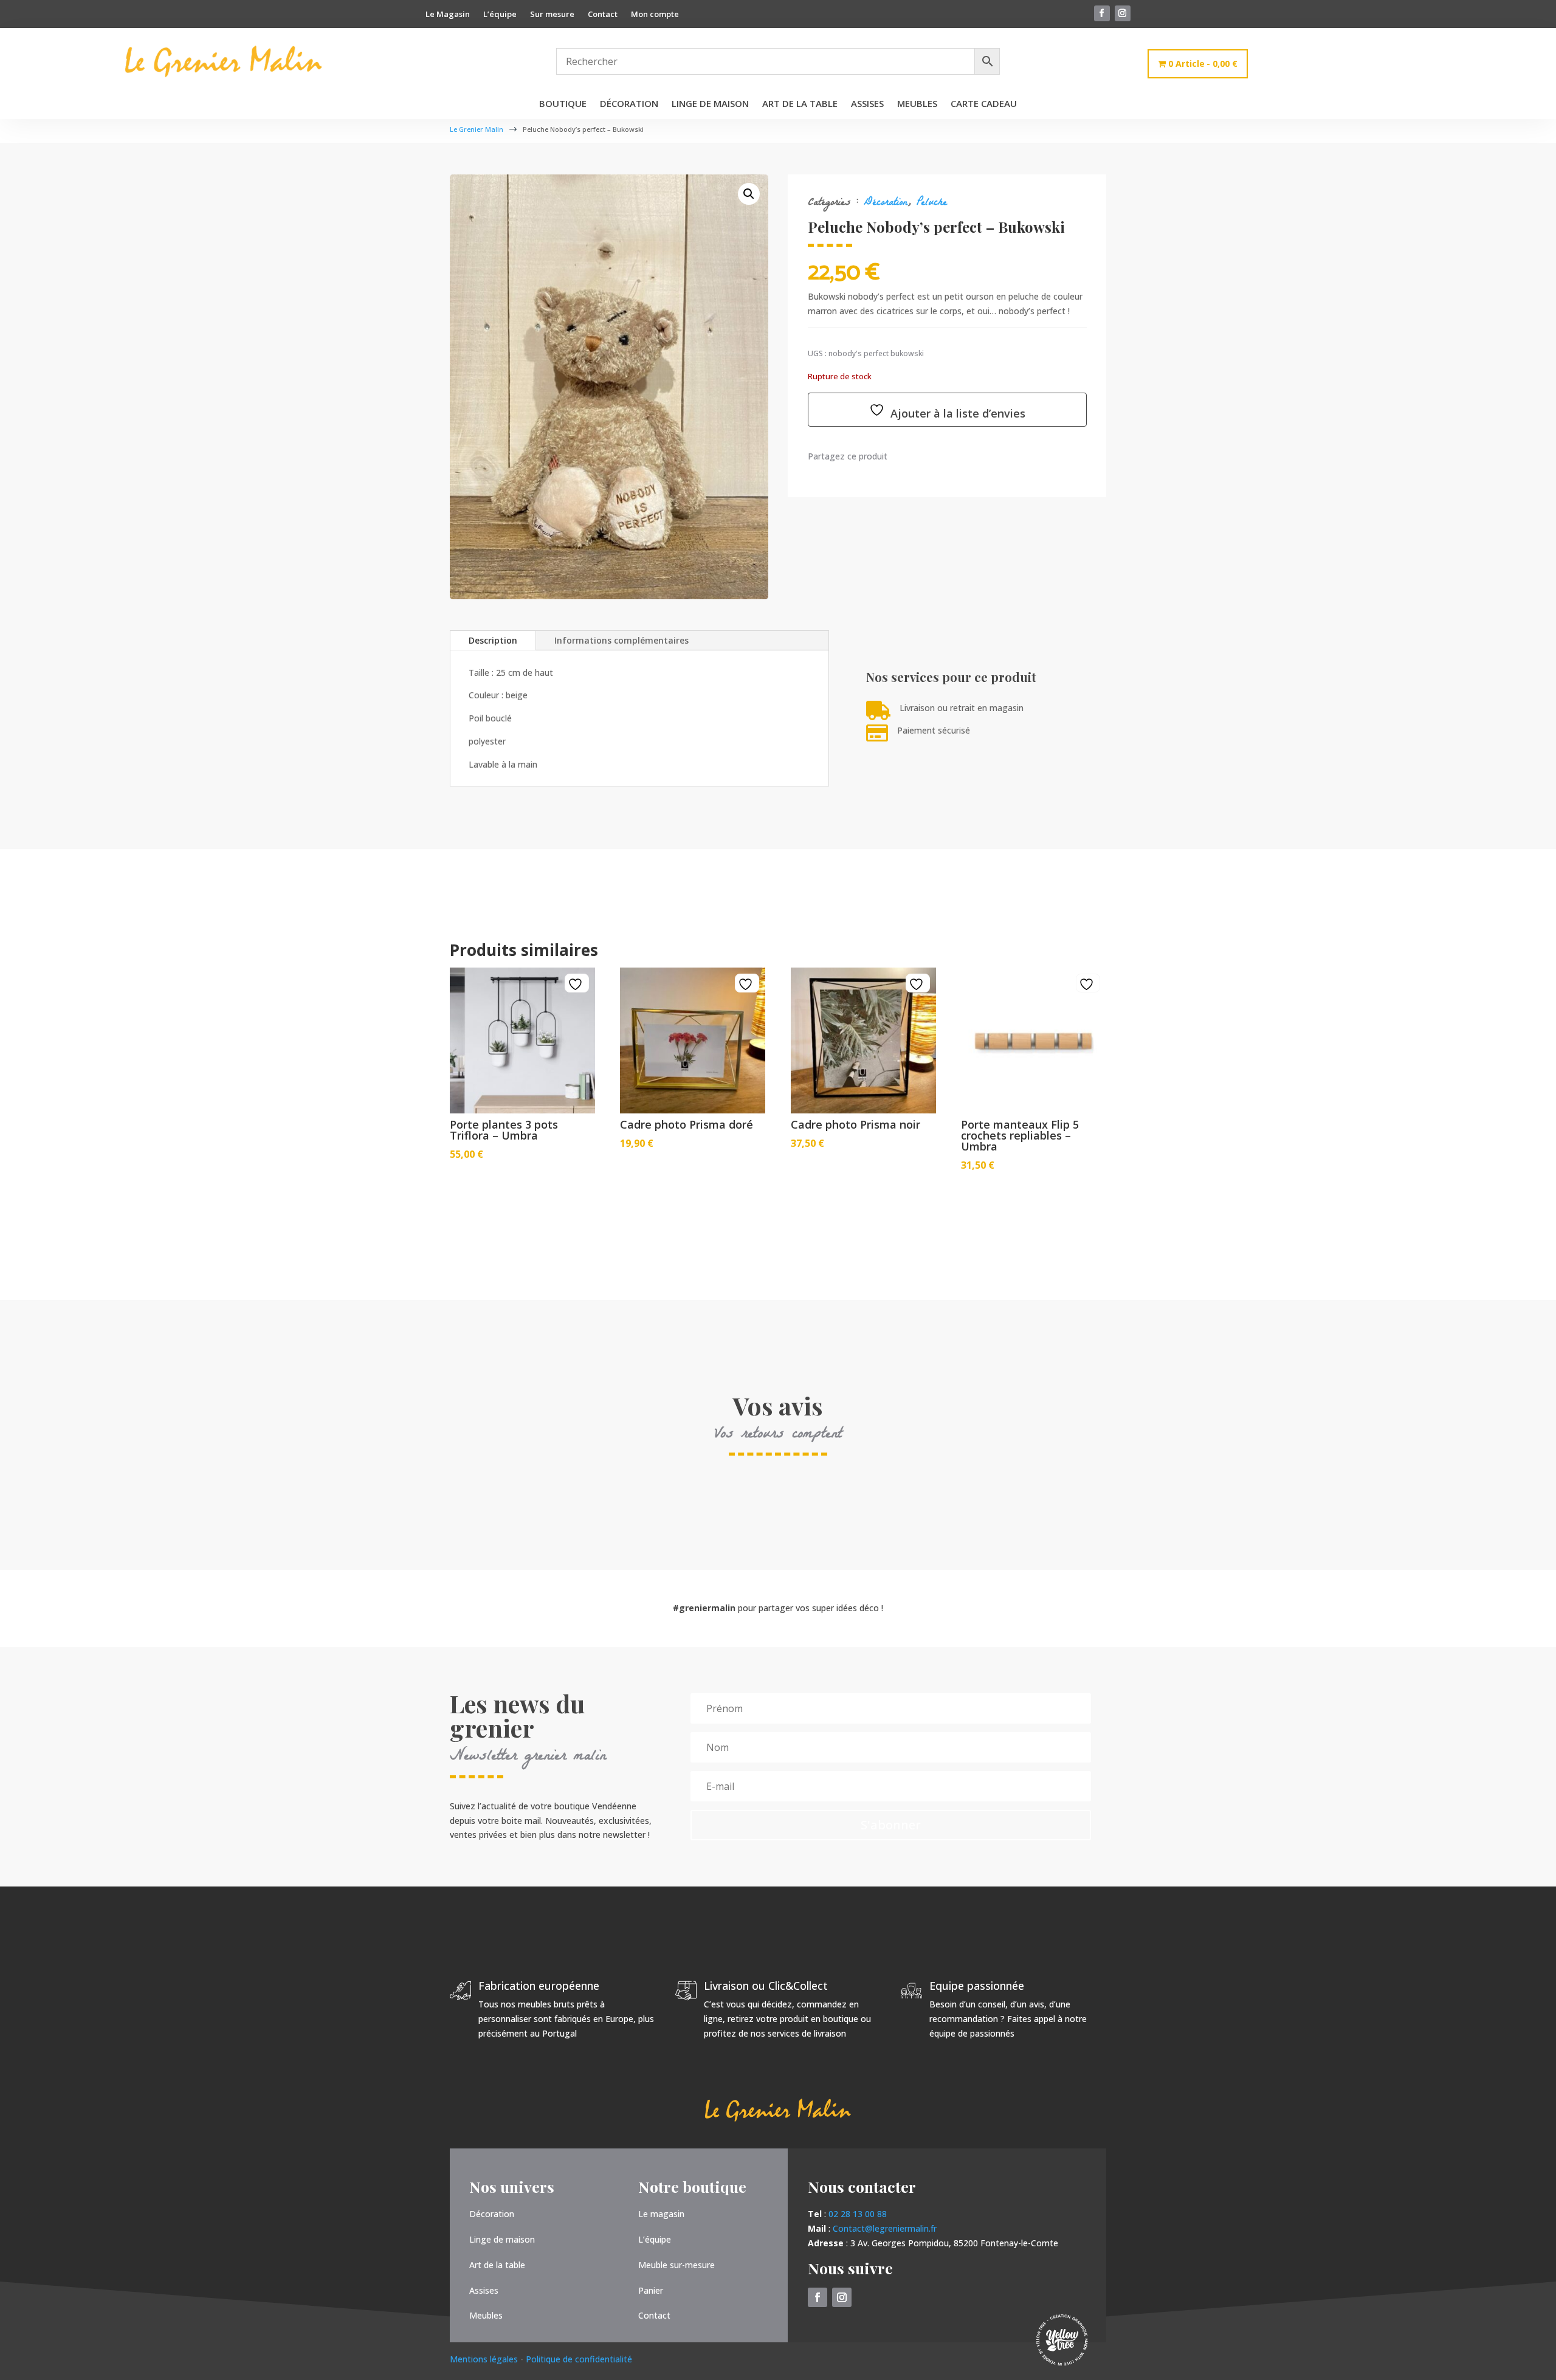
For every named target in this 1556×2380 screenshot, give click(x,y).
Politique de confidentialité (579, 2359)
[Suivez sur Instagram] (1123, 13)
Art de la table (800, 104)
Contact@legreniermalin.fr (885, 2228)
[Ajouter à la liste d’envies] (577, 984)
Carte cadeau (984, 104)
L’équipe (500, 15)
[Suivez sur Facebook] (1102, 13)
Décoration (629, 104)
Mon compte (655, 15)
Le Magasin (448, 15)
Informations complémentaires (621, 640)
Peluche (932, 203)
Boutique (563, 104)
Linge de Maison (710, 104)
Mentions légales (485, 2359)
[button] (749, 194)
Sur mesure (552, 15)
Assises (867, 104)
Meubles (917, 104)
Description (493, 640)
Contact (603, 15)
